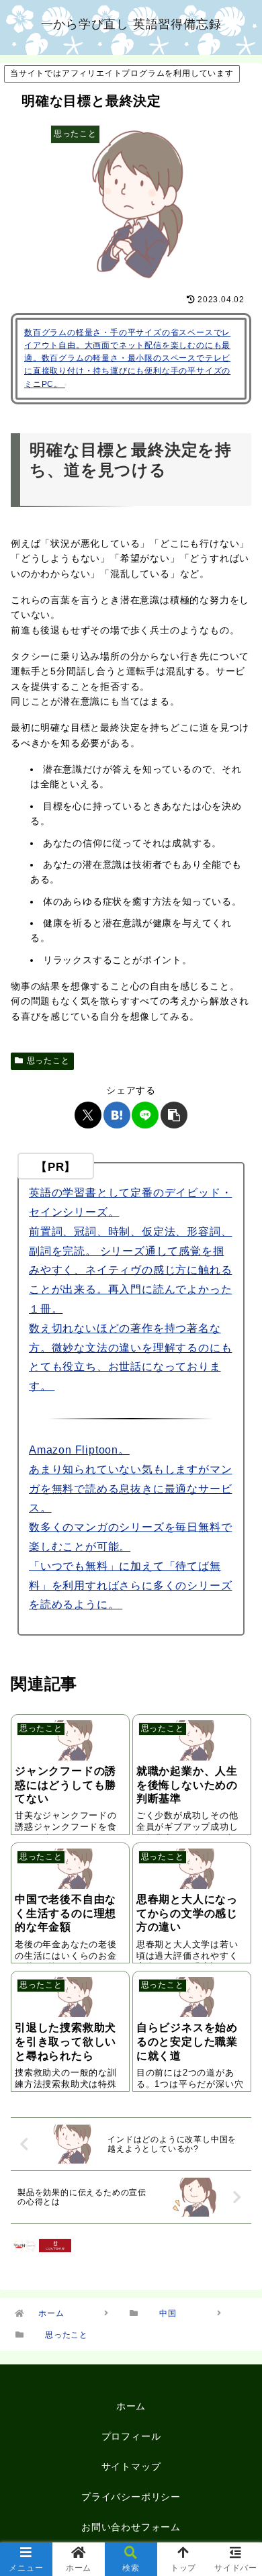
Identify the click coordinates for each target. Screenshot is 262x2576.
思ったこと (48, 1061)
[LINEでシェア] (145, 1115)
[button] (174, 1115)
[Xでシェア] (88, 1115)
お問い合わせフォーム (131, 2527)
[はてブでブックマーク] (117, 1115)
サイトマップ (131, 2467)
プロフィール (131, 2436)
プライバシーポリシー (131, 2497)
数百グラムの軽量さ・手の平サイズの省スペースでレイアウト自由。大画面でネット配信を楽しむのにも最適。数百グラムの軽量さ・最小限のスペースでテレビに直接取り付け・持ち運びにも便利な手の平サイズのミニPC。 (127, 358)
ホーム (131, 2406)
